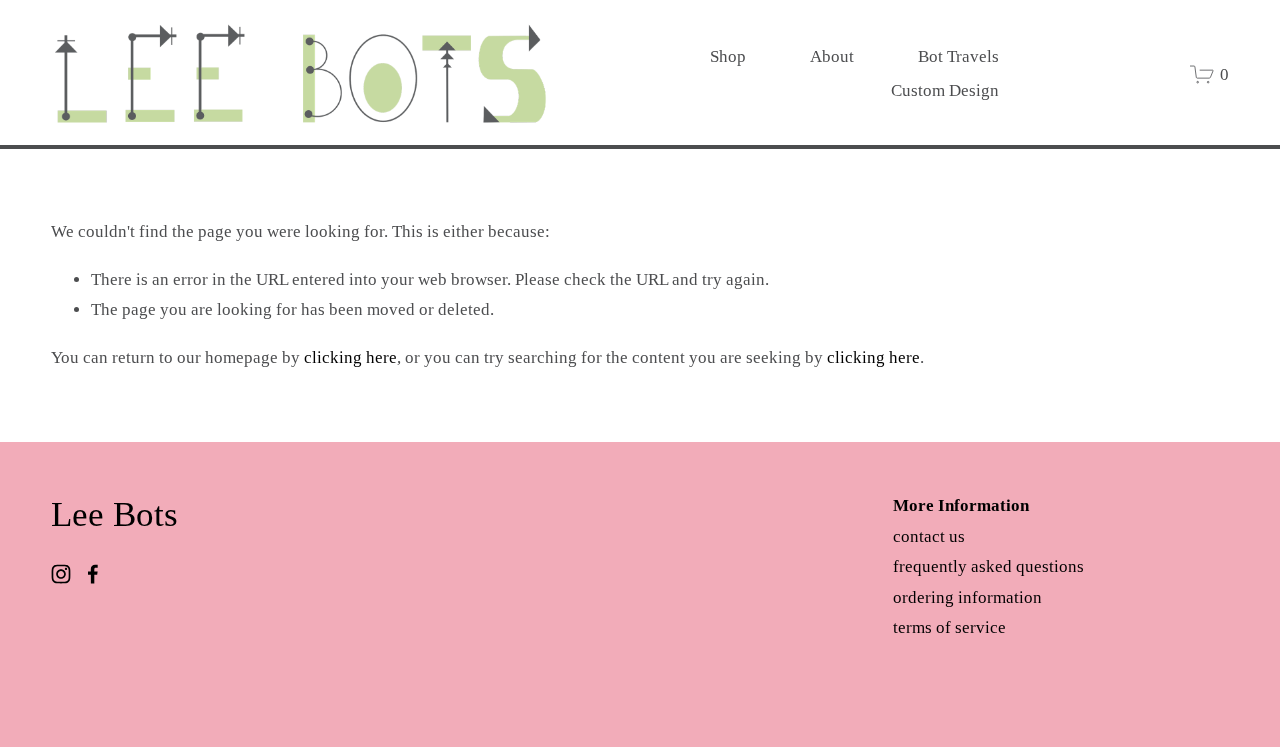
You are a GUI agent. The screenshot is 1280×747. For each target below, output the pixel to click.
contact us (929, 536)
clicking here (350, 357)
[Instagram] (61, 574)
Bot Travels (958, 56)
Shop (728, 56)
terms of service (949, 627)
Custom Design (945, 90)
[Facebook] (93, 574)
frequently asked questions (988, 566)
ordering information (967, 597)
